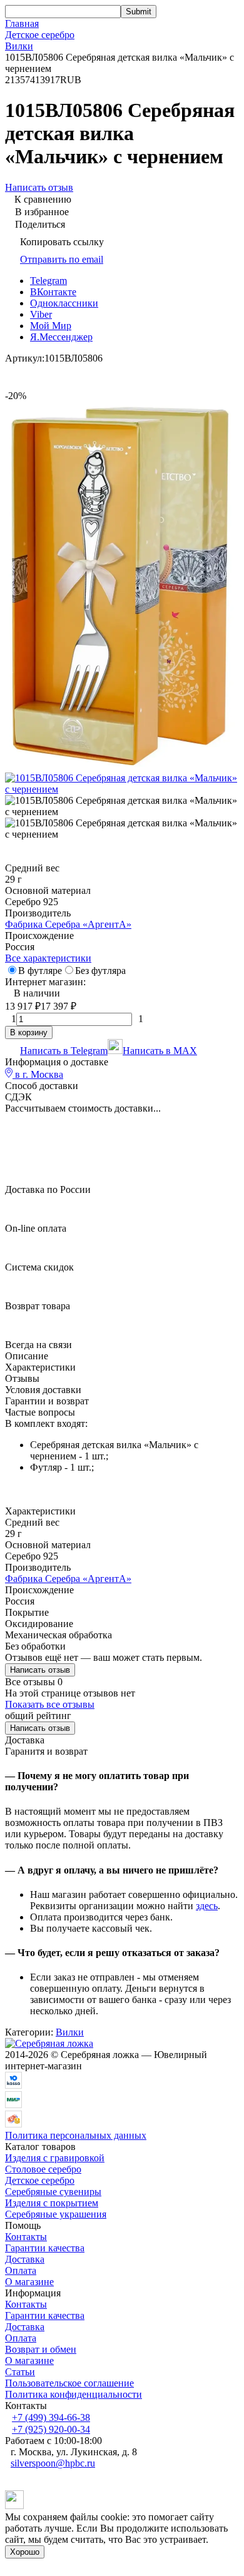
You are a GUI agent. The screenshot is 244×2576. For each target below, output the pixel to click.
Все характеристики (48, 958)
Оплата (21, 2270)
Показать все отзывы (50, 1704)
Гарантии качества (45, 2248)
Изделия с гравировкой (55, 2158)
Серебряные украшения (56, 2214)
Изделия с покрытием (52, 2203)
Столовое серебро (43, 2169)
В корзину (29, 1032)
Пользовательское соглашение (69, 2383)
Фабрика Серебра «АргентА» (68, 924)
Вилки (19, 46)
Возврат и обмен (41, 2349)
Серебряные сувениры (53, 2192)
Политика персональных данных (76, 2135)
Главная (22, 23)
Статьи (20, 2372)
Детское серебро (40, 35)
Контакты (26, 2237)
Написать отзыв (40, 1670)
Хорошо (25, 2552)
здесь (207, 1906)
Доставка (25, 2259)
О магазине (29, 2282)
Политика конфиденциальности (74, 2394)
